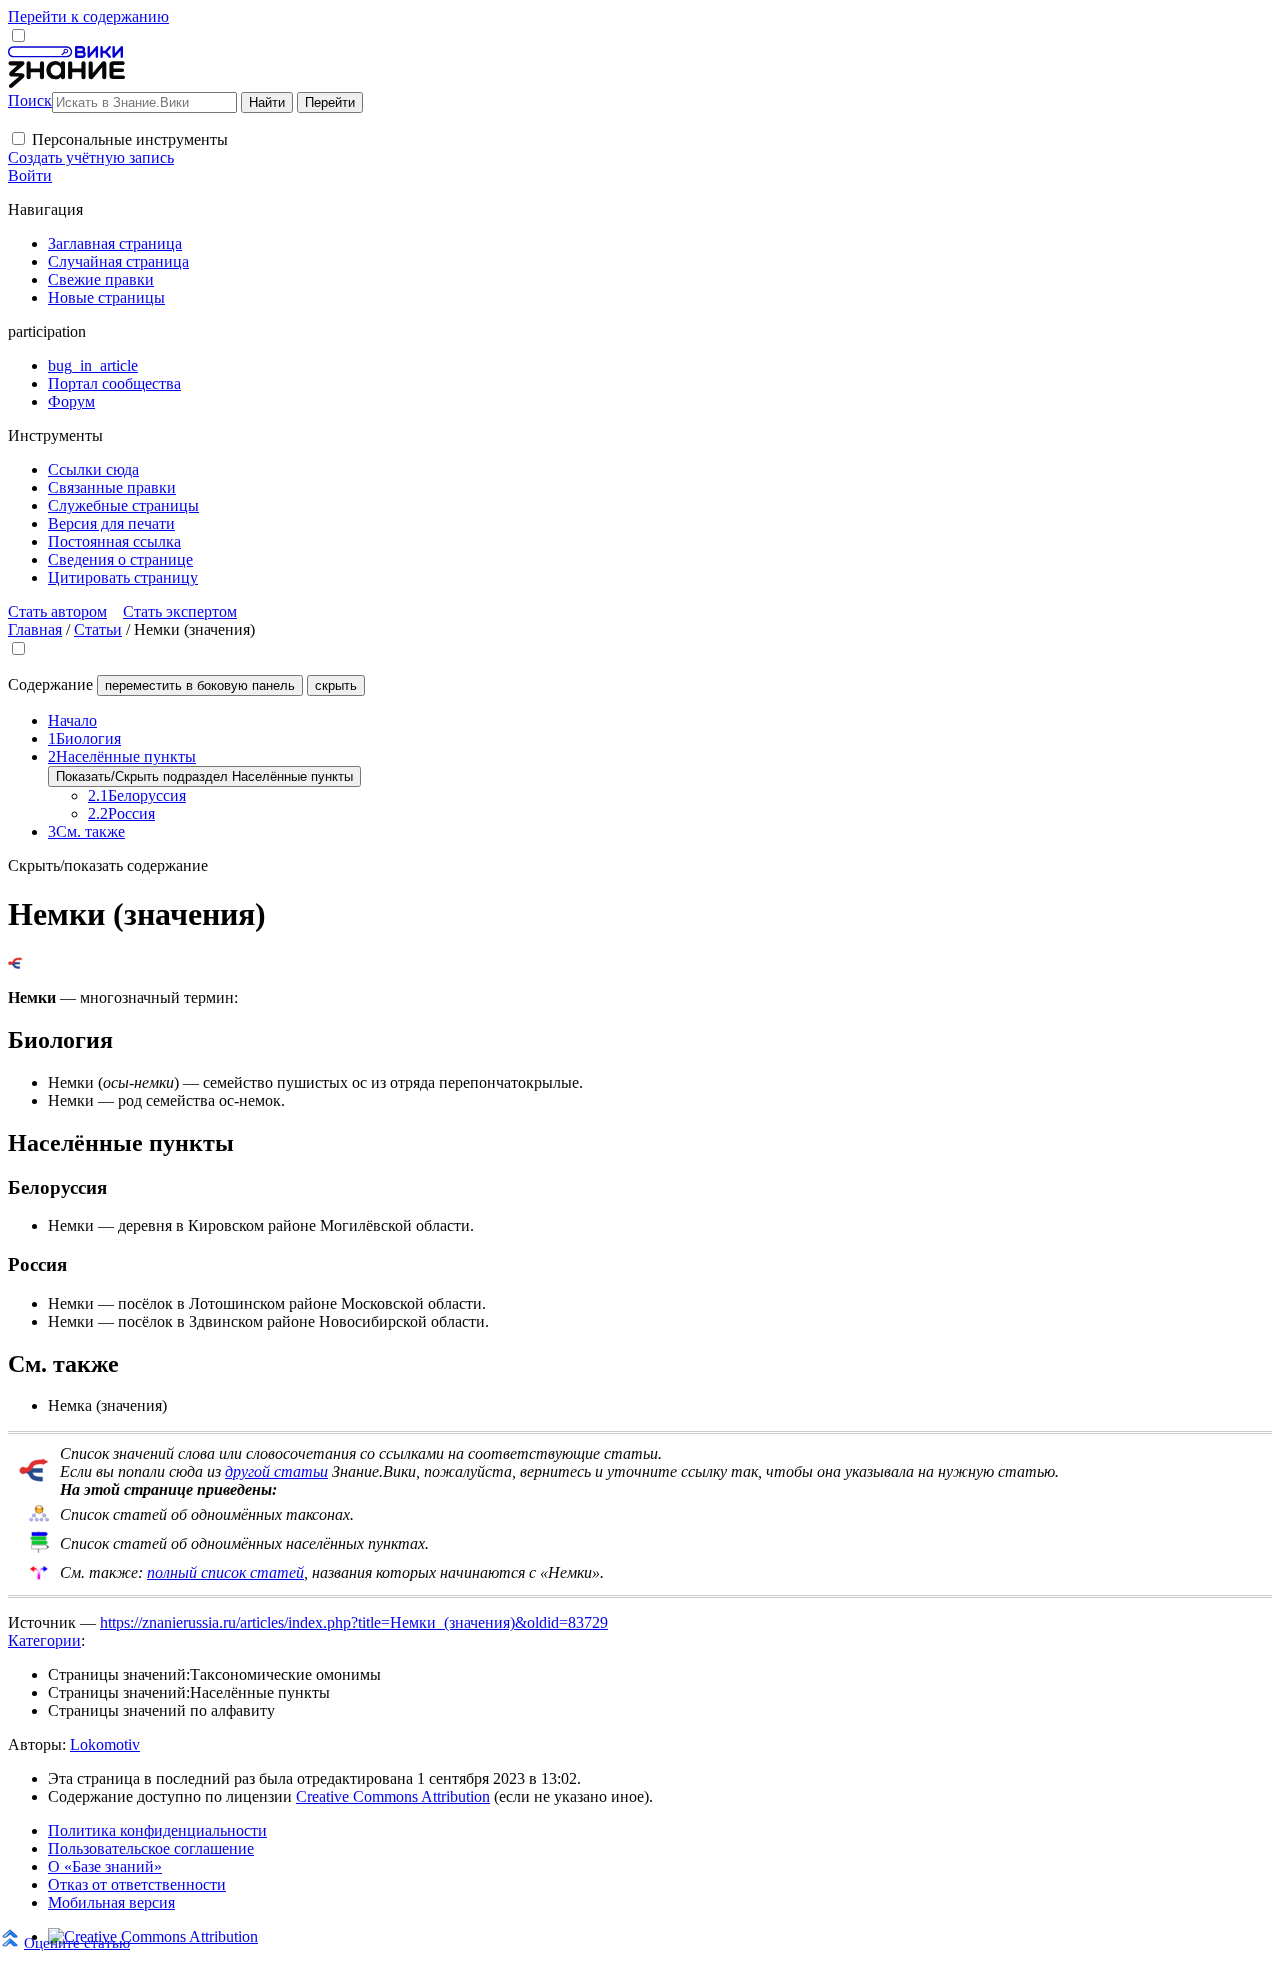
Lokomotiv (105, 1744)
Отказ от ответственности (137, 1884)
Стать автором (57, 611)
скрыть (336, 685)
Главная (35, 629)
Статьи (98, 629)
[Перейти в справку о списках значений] (34, 1476)
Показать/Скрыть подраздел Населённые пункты (204, 776)
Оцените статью (77, 1942)
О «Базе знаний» (105, 1866)
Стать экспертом (180, 611)
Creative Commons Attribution (393, 1796)
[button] (18, 138)
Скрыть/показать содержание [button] (108, 865)
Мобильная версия (111, 1902)
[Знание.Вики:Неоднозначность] (39, 1517)
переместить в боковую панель (200, 685)
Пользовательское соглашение (151, 1848)
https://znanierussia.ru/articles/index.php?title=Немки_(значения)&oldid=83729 (354, 1622)
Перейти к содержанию (88, 16)
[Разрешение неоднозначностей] (15, 963)
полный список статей (225, 1572)
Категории (44, 1640)
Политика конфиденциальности (157, 1830)
